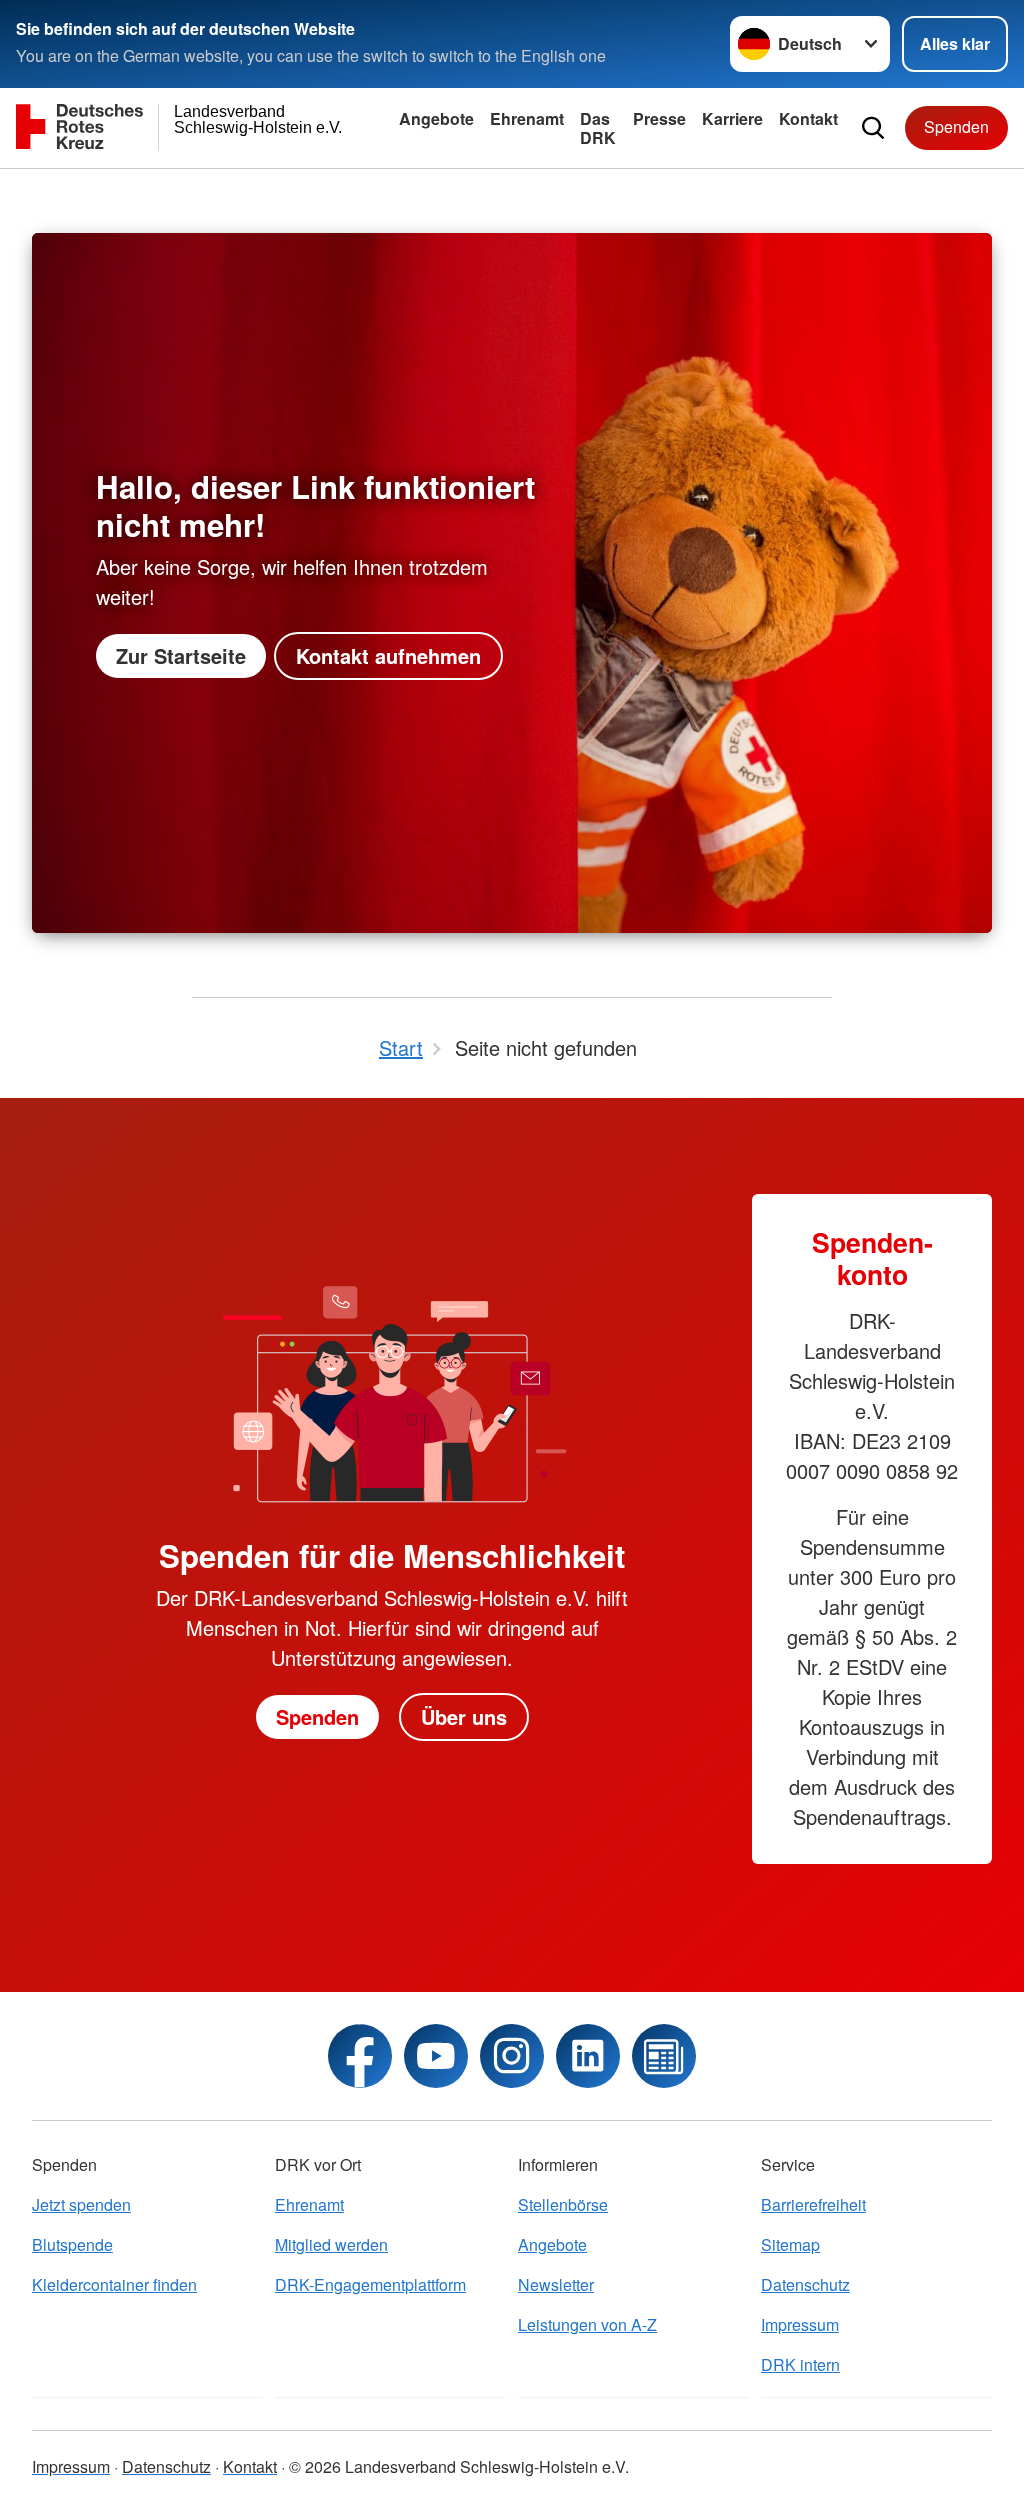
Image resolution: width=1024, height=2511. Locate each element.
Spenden (956, 126)
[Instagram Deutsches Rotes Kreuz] (512, 2056)
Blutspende (72, 2244)
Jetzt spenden (81, 2204)
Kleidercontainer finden (114, 2284)
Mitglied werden (331, 2244)
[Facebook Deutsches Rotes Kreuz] (360, 2056)
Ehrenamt (527, 118)
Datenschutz (805, 2284)
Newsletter (556, 2284)
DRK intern (800, 2364)
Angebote (436, 118)
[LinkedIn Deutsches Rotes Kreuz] (588, 2056)
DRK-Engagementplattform (370, 2284)
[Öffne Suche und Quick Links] (873, 128)
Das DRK (598, 128)
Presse (659, 118)
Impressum (800, 2324)
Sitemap (790, 2244)
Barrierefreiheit (813, 2204)
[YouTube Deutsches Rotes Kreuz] (436, 2056)
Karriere (732, 118)
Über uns (464, 1716)
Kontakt (808, 118)
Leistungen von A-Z (587, 2324)
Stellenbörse (563, 2204)
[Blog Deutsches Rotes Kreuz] (664, 2056)
